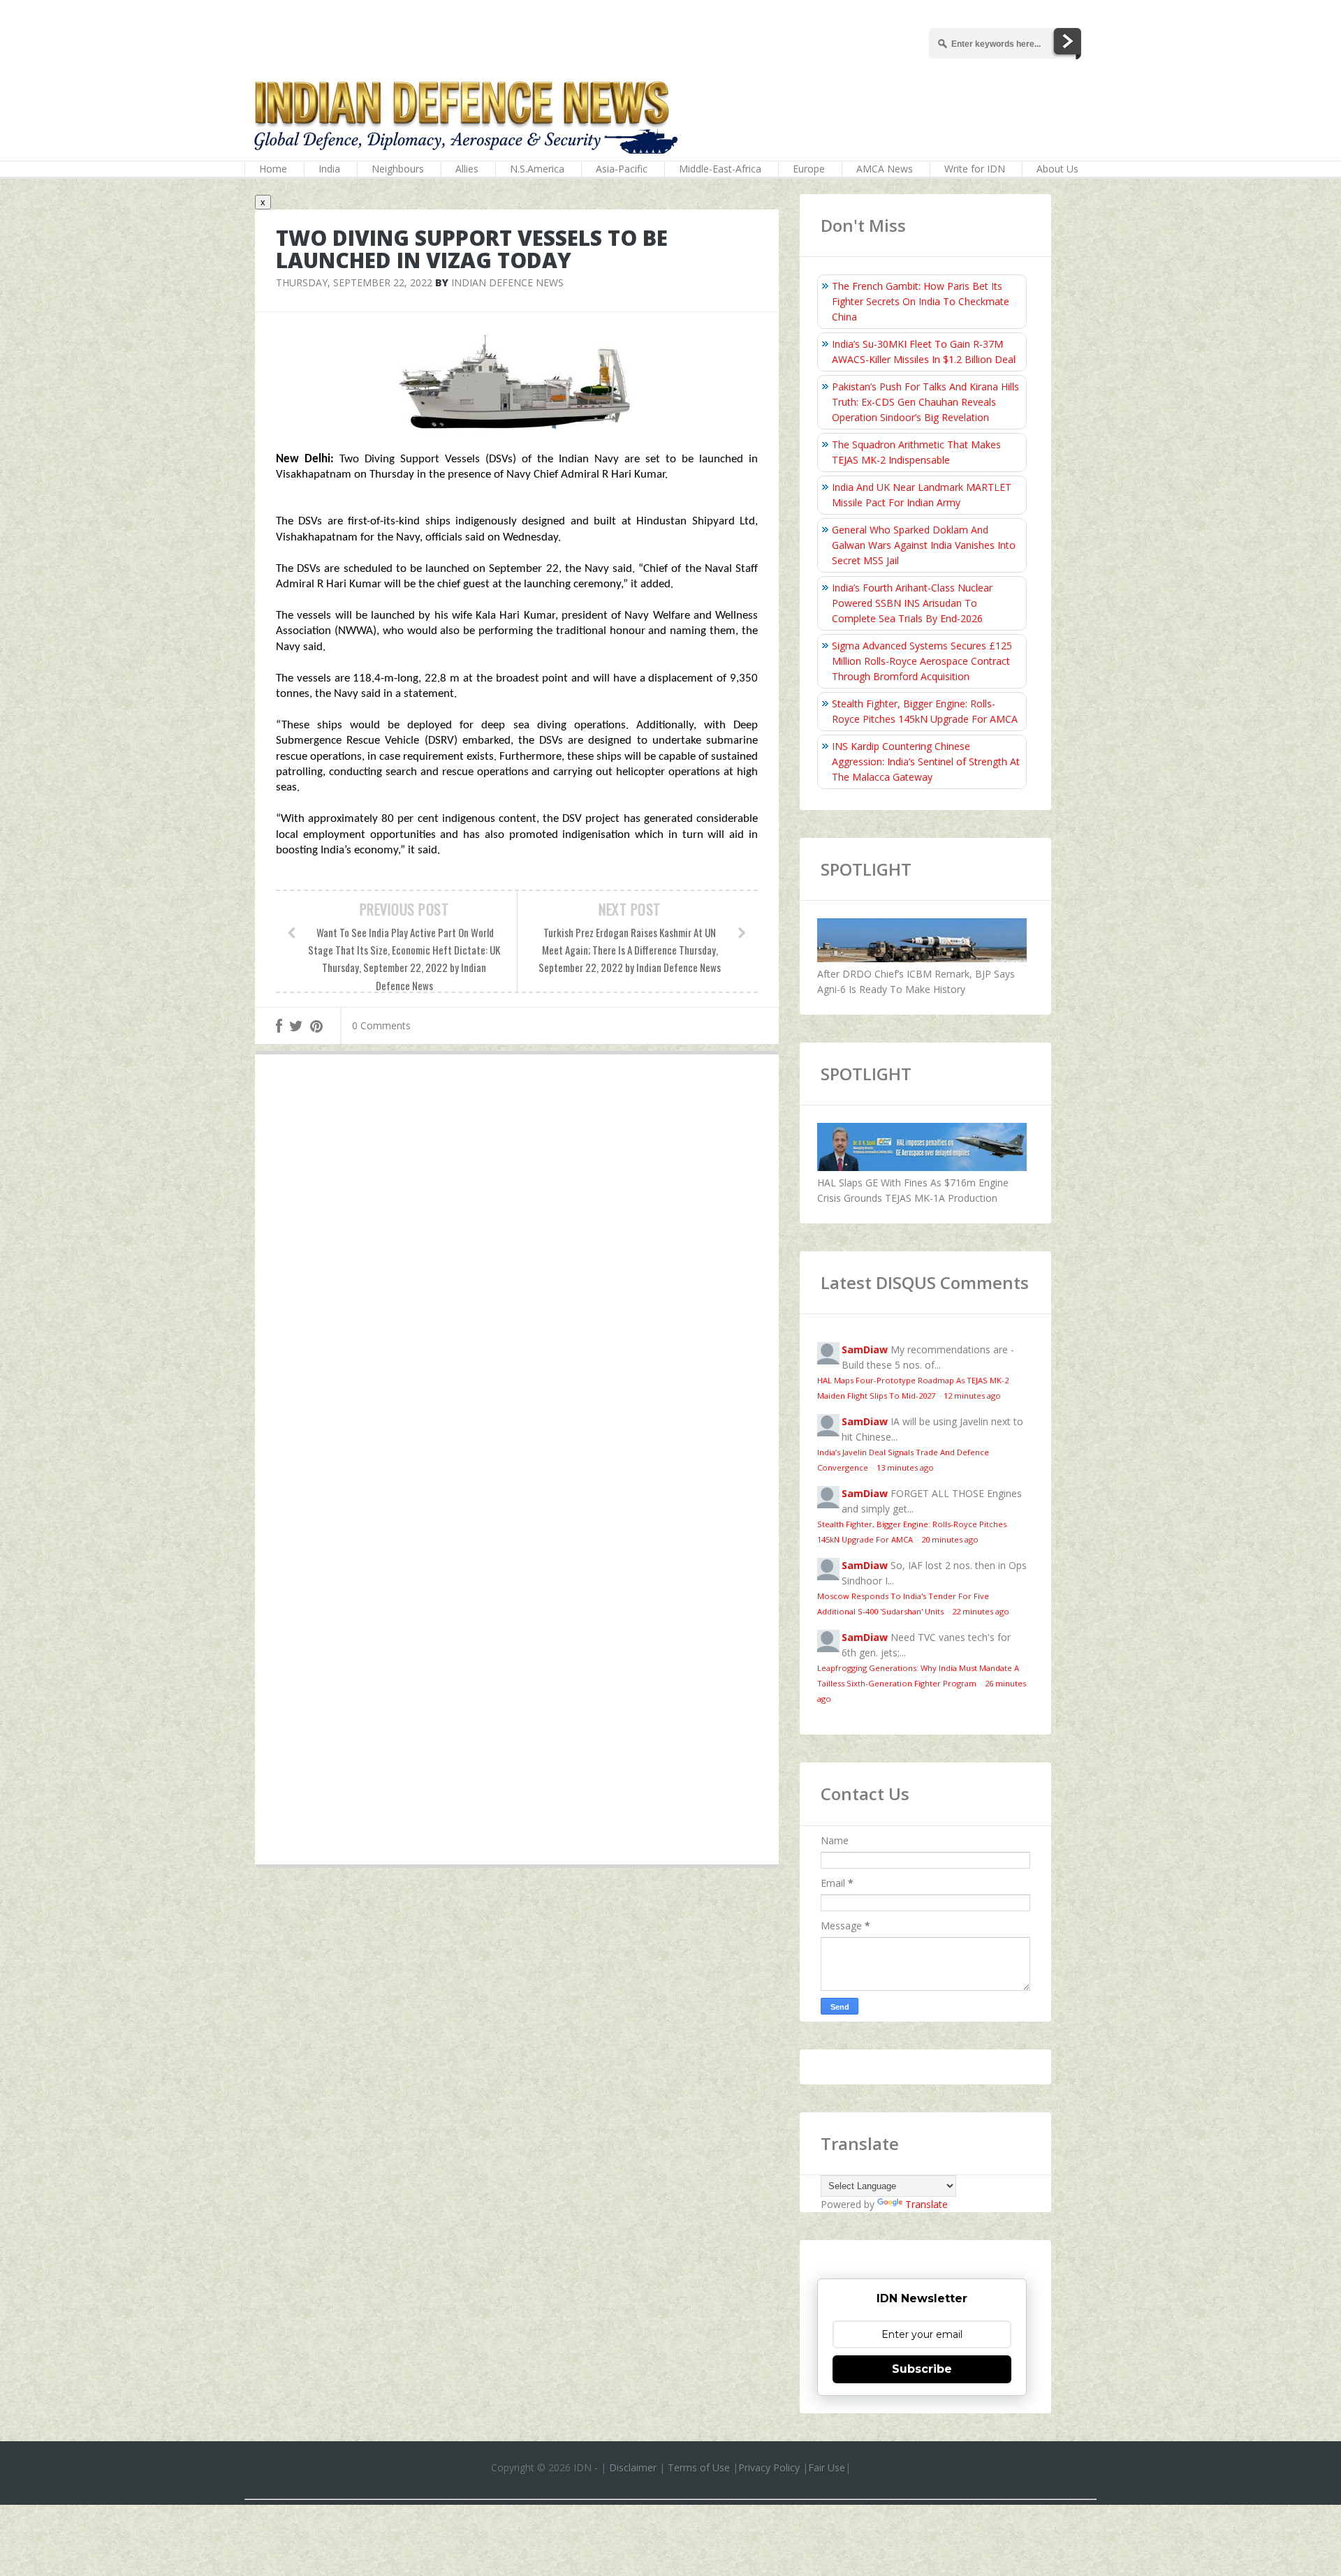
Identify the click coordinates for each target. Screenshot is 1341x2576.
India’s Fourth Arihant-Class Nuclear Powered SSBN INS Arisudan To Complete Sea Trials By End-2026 (912, 603)
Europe (809, 169)
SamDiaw (865, 1349)
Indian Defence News (507, 282)
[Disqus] (517, 1269)
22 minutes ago (981, 1611)
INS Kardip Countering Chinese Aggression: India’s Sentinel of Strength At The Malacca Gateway (926, 761)
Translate (926, 2204)
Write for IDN (975, 169)
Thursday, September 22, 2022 (354, 282)
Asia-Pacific (622, 169)
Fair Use (827, 2467)
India (329, 169)
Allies (467, 169)
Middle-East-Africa (720, 169)
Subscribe (922, 2369)
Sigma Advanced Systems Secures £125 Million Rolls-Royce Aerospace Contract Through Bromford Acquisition (922, 661)
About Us (1057, 169)
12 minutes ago (972, 1396)
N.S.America (537, 169)
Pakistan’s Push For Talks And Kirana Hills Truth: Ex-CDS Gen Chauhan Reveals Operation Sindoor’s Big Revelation (925, 402)
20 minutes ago (950, 1539)
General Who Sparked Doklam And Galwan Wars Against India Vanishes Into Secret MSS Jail (924, 545)
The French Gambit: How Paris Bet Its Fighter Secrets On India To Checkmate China (921, 301)
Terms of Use (699, 2467)
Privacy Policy (769, 2467)
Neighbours (398, 169)
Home (273, 169)
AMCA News (885, 169)
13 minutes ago (905, 1467)
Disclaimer (633, 2467)
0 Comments (381, 1025)
